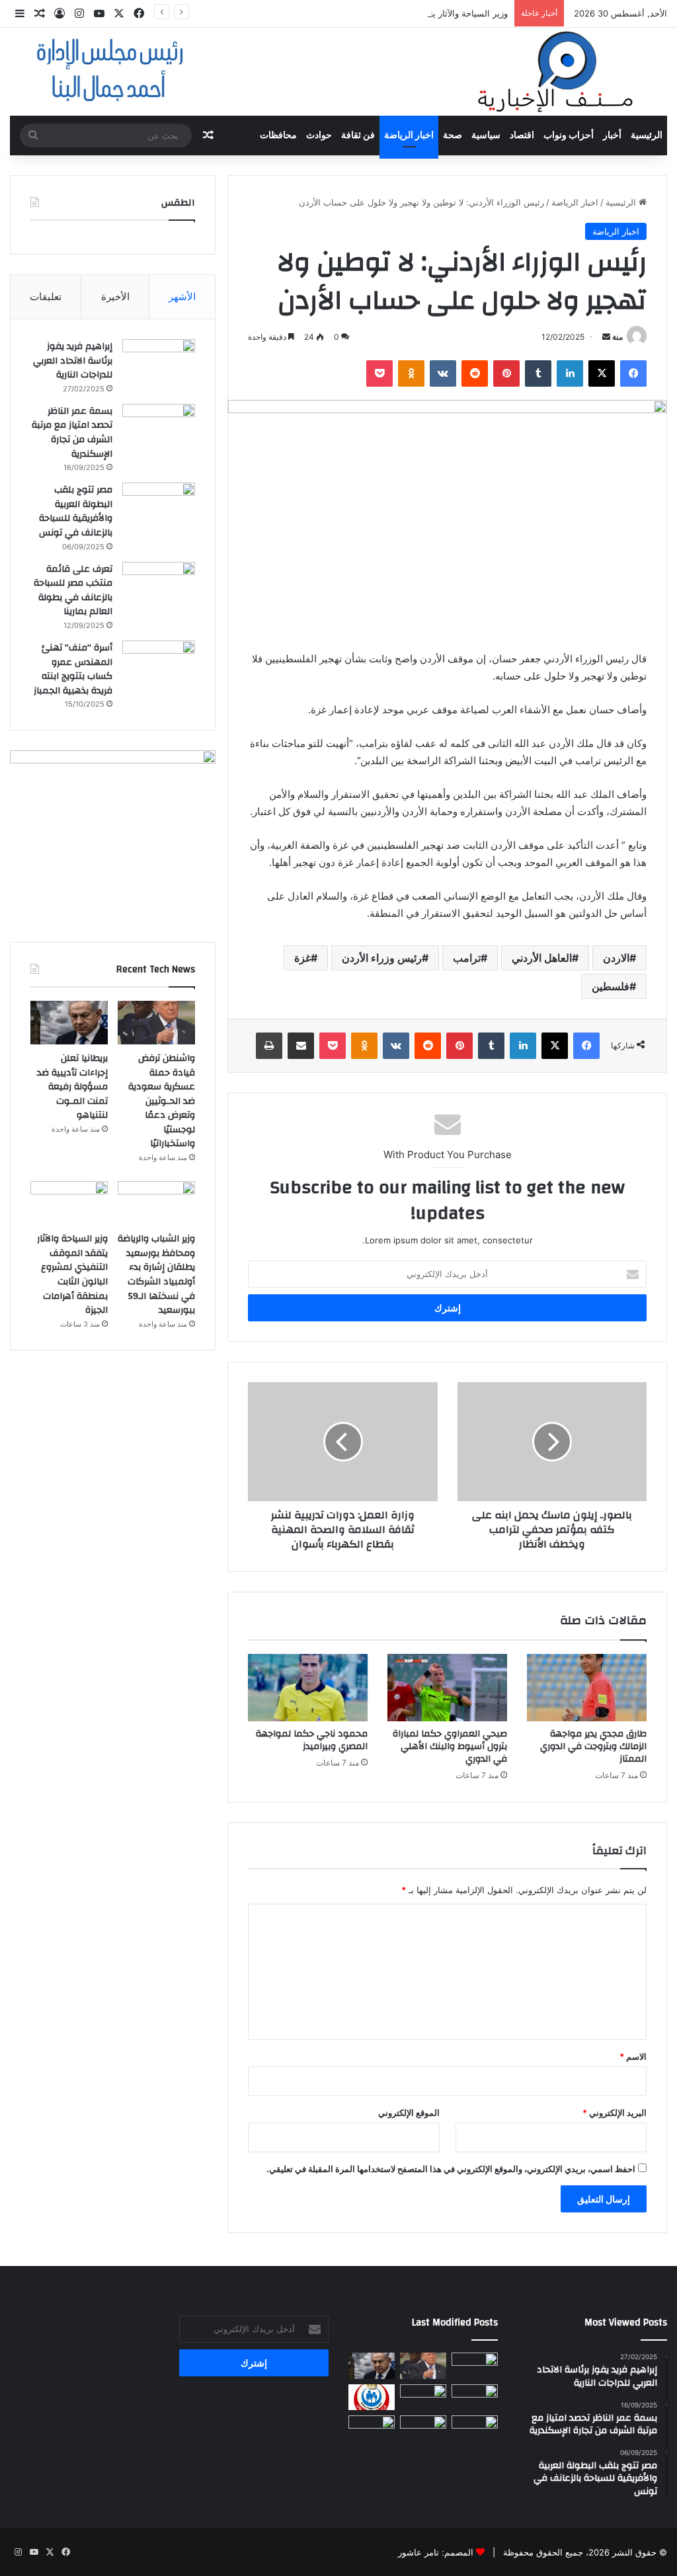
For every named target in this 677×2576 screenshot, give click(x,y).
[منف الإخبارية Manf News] (338, 72)
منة (617, 337)
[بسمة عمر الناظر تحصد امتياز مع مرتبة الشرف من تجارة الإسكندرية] (159, 429)
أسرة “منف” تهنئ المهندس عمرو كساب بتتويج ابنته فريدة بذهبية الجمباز (73, 669)
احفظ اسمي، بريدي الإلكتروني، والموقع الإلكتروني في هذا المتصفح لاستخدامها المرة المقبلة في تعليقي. (451, 2169)
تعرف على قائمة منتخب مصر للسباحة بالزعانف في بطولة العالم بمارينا (73, 591)
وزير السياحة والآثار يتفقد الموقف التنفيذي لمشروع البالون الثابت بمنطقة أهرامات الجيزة (345, 13)
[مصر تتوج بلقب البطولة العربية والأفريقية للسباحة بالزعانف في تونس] (159, 507)
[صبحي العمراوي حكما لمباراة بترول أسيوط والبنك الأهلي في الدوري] (447, 1688)
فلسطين (611, 986)
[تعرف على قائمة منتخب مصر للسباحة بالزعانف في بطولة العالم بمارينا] (159, 587)
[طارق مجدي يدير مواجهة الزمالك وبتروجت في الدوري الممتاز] (587, 1688)
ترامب (467, 958)
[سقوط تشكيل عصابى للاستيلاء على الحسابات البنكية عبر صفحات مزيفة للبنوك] (475, 2428)
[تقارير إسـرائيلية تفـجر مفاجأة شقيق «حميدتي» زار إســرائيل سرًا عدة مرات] (475, 2365)
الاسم (633, 2056)
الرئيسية (647, 136)
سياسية (486, 136)
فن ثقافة (358, 136)
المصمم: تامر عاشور (436, 2552)
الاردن (616, 958)
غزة (302, 958)
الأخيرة (115, 296)
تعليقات (46, 296)
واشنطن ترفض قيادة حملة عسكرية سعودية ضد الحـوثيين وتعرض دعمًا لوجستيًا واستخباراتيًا (162, 1101)
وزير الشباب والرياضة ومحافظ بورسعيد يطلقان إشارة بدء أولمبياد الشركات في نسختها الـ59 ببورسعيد (156, 1274)
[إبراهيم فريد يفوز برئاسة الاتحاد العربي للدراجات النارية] (159, 364)
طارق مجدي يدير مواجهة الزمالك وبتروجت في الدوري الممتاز (593, 1746)
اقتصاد (522, 136)
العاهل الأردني (542, 958)
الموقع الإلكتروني (409, 2113)
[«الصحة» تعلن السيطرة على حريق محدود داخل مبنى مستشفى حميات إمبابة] (372, 2397)
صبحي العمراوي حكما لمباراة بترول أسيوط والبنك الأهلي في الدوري (450, 1746)
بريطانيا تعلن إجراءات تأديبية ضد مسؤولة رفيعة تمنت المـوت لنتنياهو (72, 1087)
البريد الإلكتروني (615, 2113)
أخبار (612, 136)
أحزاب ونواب (569, 136)
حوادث (319, 136)
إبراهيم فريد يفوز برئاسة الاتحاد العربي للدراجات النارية (73, 361)
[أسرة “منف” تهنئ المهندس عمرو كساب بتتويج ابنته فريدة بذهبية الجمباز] (159, 665)
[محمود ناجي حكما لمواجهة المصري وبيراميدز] (308, 1688)
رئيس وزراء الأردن (382, 958)
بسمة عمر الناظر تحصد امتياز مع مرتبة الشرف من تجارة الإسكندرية (72, 433)
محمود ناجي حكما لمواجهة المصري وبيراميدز (312, 1740)
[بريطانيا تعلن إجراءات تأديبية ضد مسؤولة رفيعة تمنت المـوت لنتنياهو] (69, 1023)
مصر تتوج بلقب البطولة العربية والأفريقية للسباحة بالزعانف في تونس (73, 511)
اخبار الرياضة (409, 136)
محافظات (278, 136)
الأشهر (182, 296)
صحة (453, 136)
